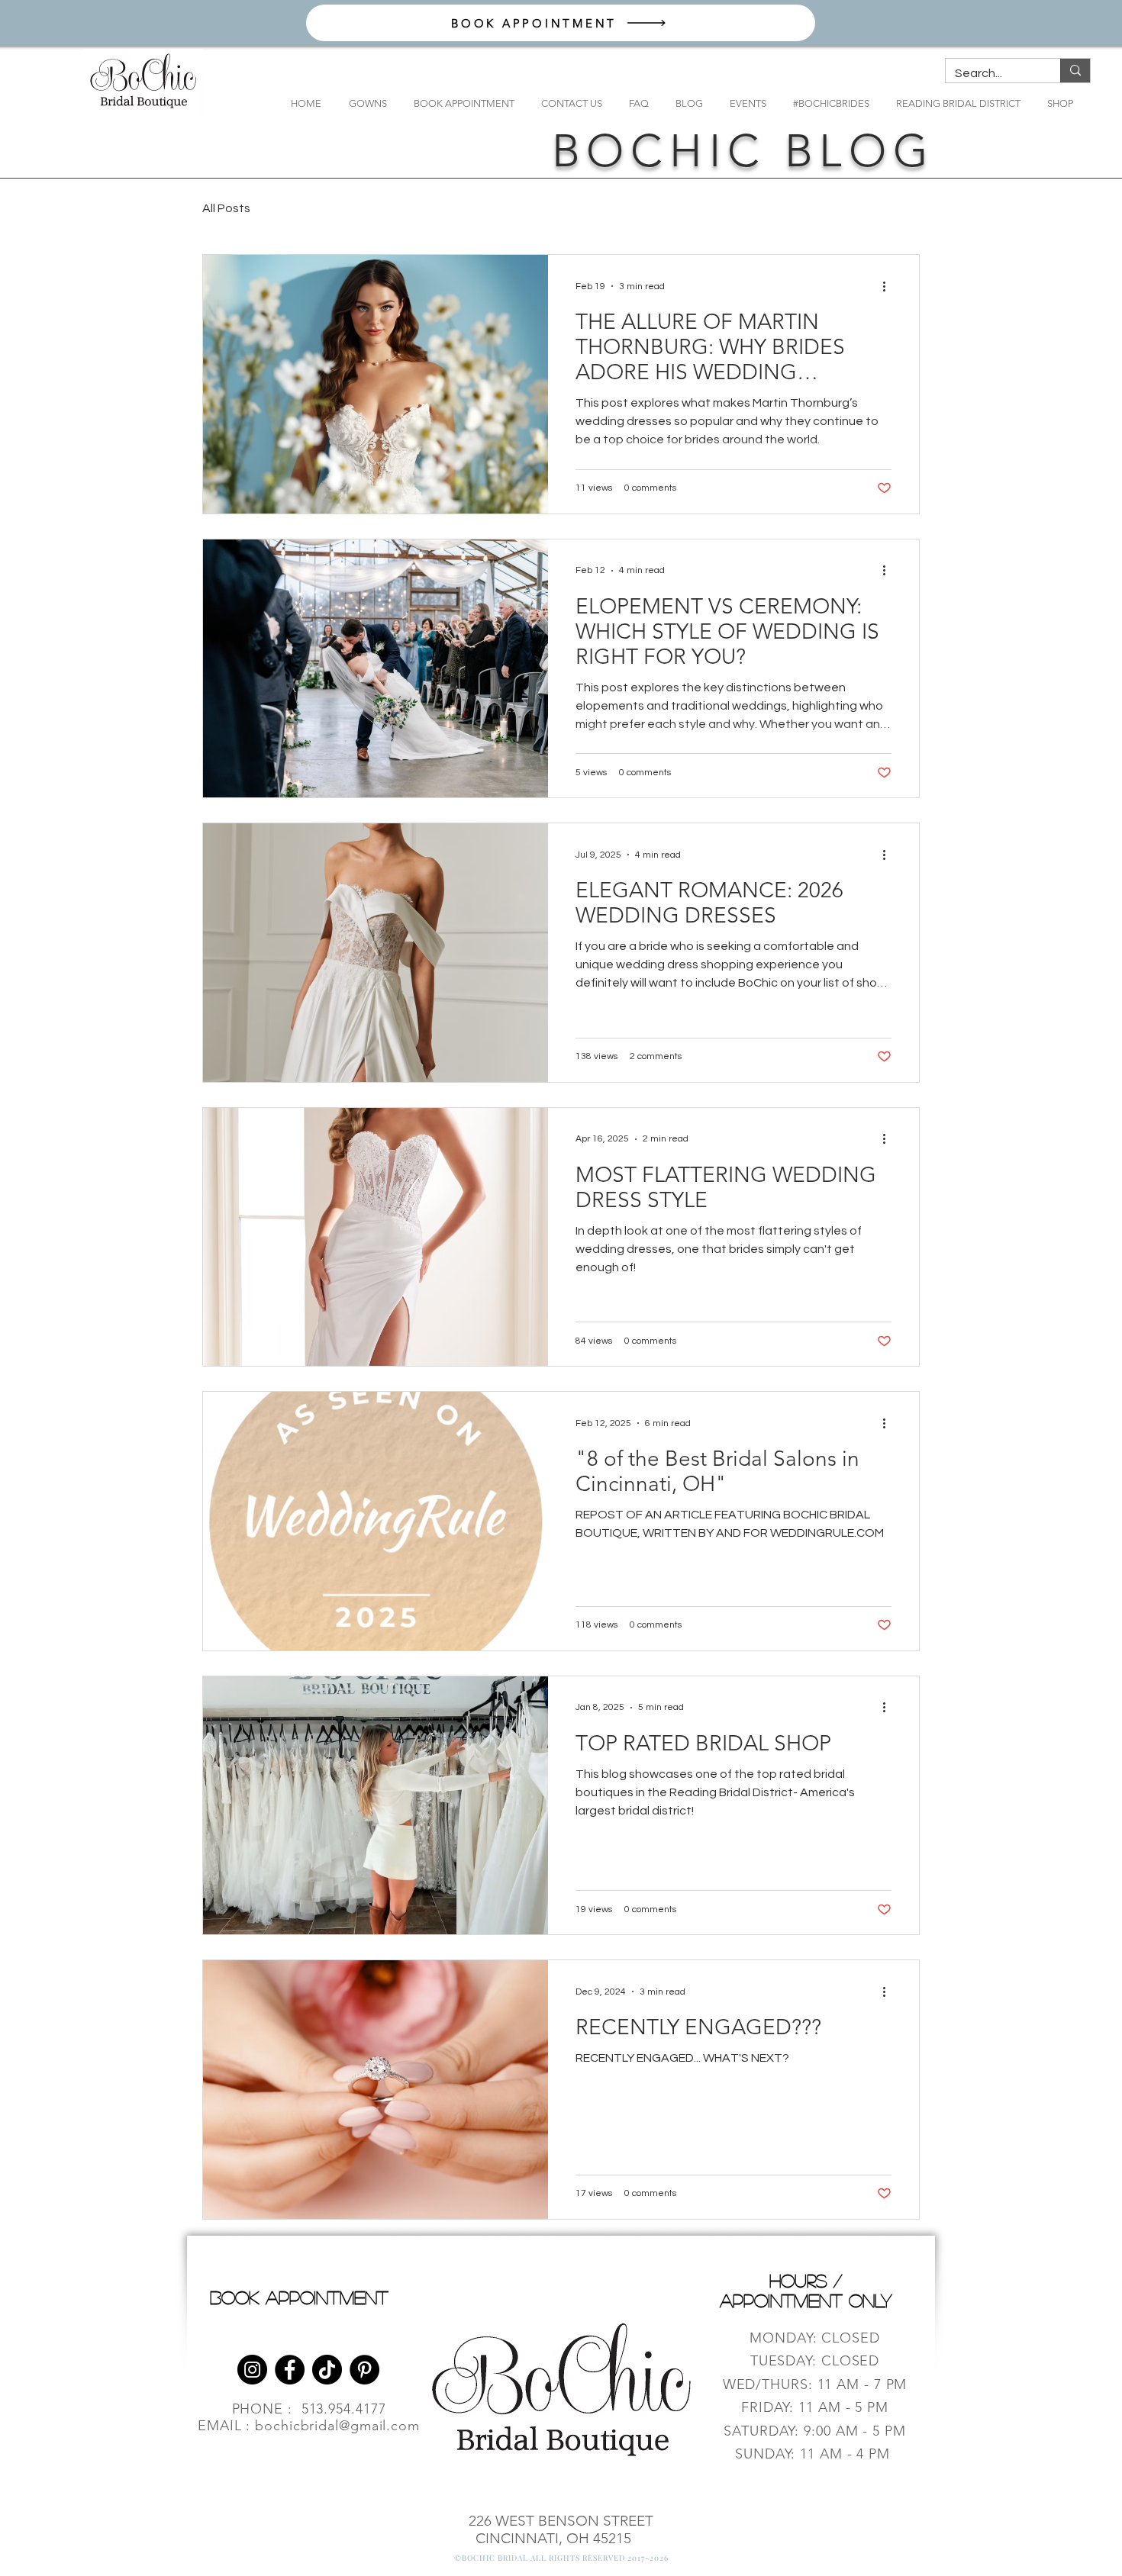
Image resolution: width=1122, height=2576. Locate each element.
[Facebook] (290, 2370)
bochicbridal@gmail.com (337, 2426)
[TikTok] (327, 2370)
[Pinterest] (364, 2370)
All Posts (226, 208)
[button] (368, 103)
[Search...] (1075, 71)
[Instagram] (252, 2370)
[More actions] (889, 286)
